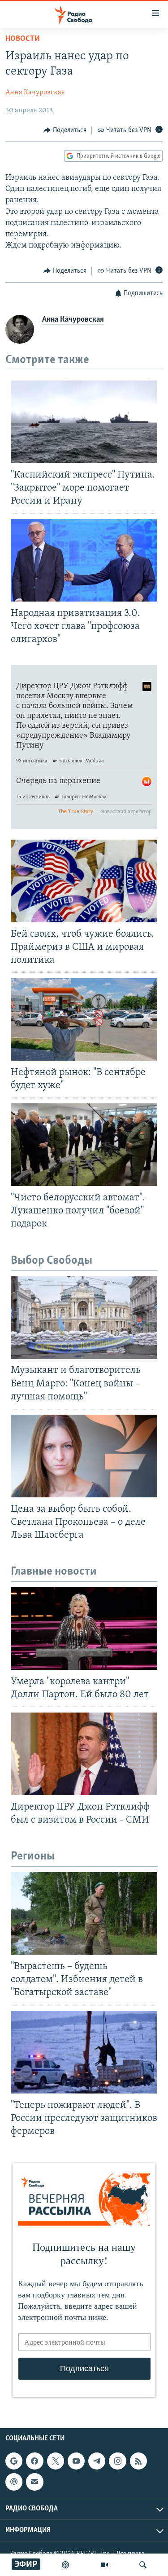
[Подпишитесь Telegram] (97, 2461)
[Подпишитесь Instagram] (117, 2461)
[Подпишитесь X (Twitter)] (56, 2461)
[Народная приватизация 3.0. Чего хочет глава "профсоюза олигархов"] (84, 560)
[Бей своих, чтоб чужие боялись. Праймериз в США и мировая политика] (84, 881)
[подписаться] (34, 2482)
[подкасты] (65, 2565)
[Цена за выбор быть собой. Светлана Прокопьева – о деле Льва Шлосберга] (84, 1456)
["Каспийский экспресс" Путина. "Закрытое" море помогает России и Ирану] (84, 422)
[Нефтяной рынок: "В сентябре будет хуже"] (84, 1019)
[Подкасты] (14, 2482)
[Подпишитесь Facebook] (34, 2461)
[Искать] (143, 2565)
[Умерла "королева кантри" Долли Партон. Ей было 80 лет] (84, 1629)
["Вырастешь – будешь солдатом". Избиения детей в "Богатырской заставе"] (84, 1913)
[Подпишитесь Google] (14, 2461)
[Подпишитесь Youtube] (76, 2461)
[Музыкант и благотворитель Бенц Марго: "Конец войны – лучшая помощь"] (84, 1318)
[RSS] (138, 2461)
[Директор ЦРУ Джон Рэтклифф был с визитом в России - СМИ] (84, 1754)
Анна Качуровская (35, 93)
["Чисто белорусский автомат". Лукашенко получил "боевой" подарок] (84, 1145)
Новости (23, 39)
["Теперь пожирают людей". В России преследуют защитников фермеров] (84, 2052)
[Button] (65, 130)
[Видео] (104, 2565)
